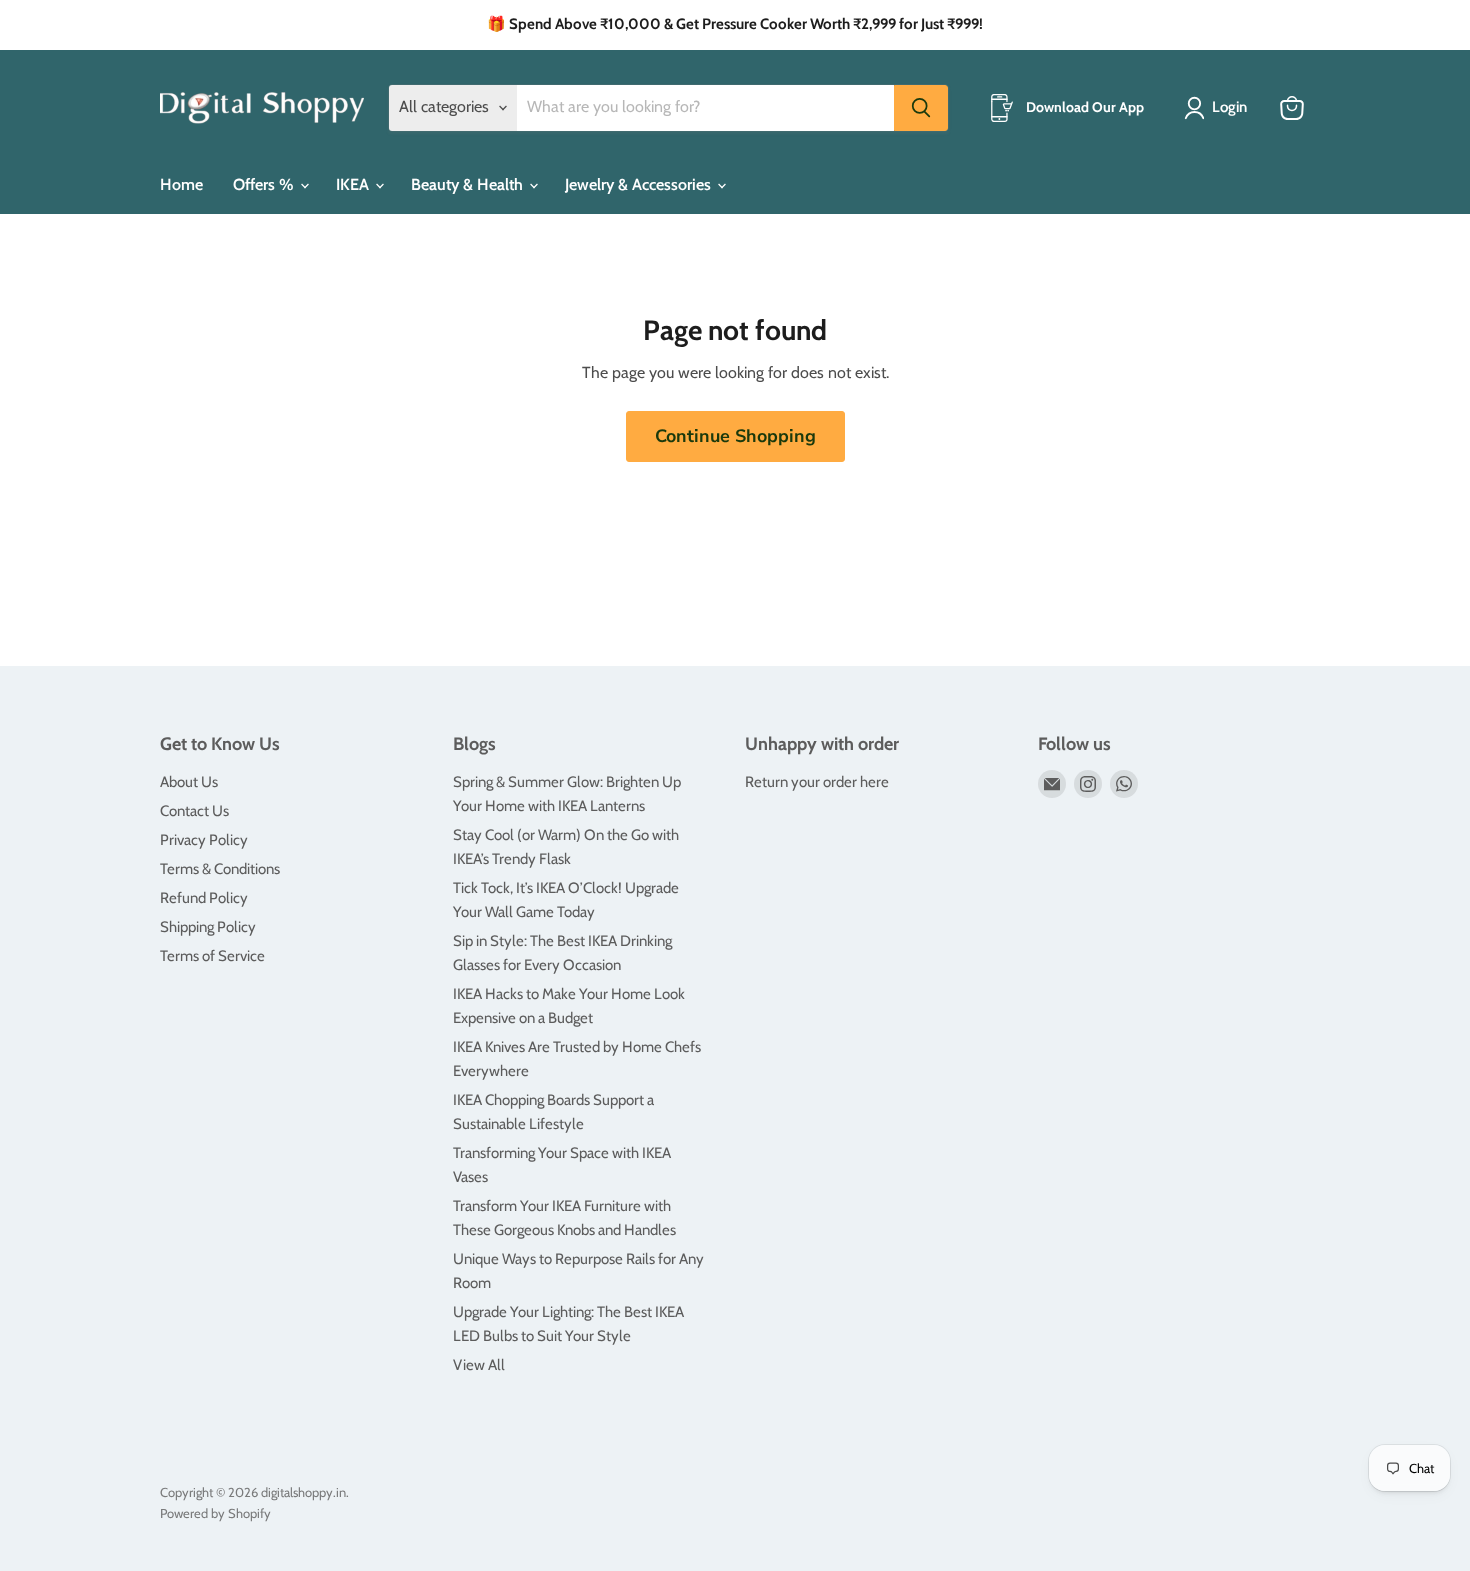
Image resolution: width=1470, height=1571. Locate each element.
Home (181, 184)
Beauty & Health (469, 184)
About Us (189, 782)
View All (479, 1365)
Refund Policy (204, 898)
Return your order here (817, 782)
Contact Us (194, 811)
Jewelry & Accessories (640, 184)
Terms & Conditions (220, 869)
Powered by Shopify (215, 1513)
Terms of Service (212, 956)
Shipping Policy (208, 927)
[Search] (921, 108)
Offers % (265, 184)
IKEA (354, 184)
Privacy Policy (204, 840)
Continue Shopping (735, 436)
